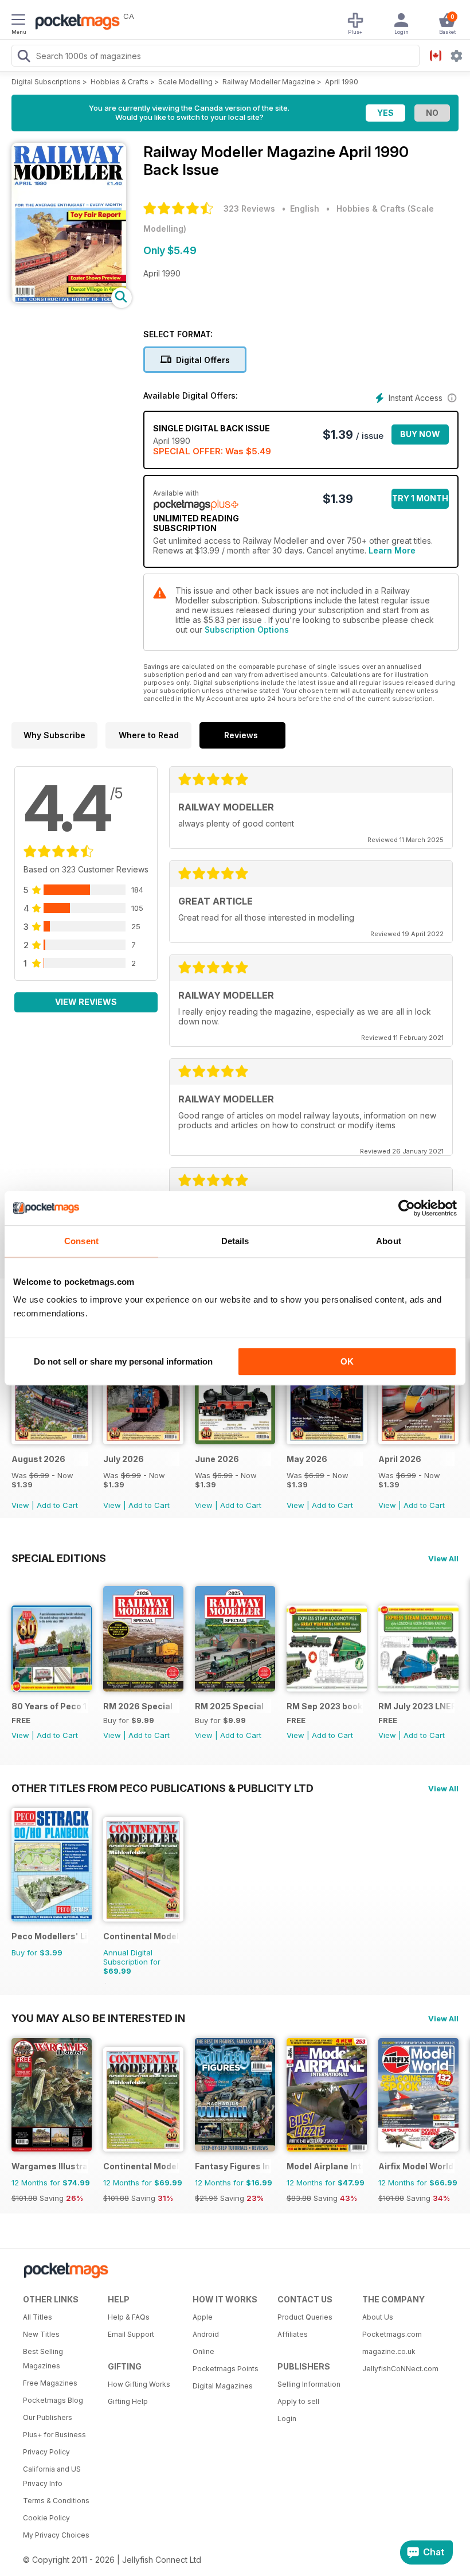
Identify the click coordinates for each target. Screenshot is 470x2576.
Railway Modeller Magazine (269, 82)
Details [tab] (235, 1241)
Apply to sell (298, 2401)
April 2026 (400, 1459)
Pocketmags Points (226, 2369)
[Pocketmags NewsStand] (75, 23)
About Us (378, 2317)
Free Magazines (50, 2383)
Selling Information (309, 2384)
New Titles (41, 2334)
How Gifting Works (139, 2384)
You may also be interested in (98, 2018)
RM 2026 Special (138, 1706)
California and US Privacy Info (52, 2476)
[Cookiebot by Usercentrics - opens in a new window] (407, 1208)
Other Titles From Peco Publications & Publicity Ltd (162, 1788)
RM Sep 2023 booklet (325, 1706)
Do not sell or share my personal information (123, 1361)
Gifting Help (128, 2401)
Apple (203, 2317)
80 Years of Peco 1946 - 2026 (50, 1706)
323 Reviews (249, 209)
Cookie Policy (46, 2518)
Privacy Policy (46, 2452)
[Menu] (18, 21)
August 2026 (38, 1459)
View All (443, 1558)
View (20, 1505)
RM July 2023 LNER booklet (416, 1706)
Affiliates (293, 2334)
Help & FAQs (129, 2317)
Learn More (392, 550)
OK (347, 1361)
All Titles (38, 2317)
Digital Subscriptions (46, 82)
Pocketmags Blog (53, 2400)
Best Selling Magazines (43, 2359)
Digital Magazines (223, 2386)
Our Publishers (48, 2417)
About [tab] (389, 1241)
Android (206, 2334)
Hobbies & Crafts (120, 82)
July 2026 (124, 1459)
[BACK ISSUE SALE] (52, 1441)
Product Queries (305, 2317)
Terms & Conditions (56, 2501)
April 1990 (342, 82)
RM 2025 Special (229, 1706)
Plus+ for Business (54, 2435)
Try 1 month (420, 498)
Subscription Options (247, 630)
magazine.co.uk (389, 2351)
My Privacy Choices (56, 2535)
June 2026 (217, 1459)
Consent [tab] (81, 1241)
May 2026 (307, 1459)
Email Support (131, 2334)
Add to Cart (57, 1505)
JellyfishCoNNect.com (400, 2369)
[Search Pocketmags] (23, 57)
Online (203, 2351)
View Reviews (86, 1002)
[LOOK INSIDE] (69, 300)
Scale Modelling (185, 82)
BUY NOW (420, 434)
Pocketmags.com (392, 2334)
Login (287, 2419)
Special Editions (59, 1558)
